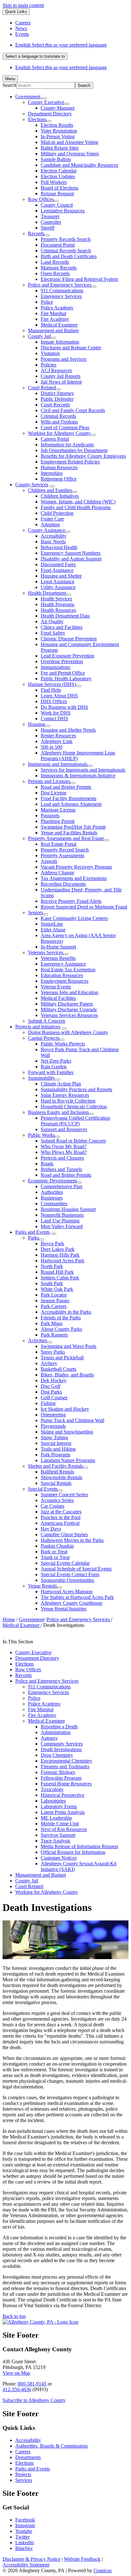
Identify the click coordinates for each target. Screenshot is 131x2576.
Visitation (50, 353)
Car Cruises (52, 1506)
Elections (37, 119)
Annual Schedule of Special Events (76, 1569)
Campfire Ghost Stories (64, 1534)
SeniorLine (52, 924)
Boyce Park (52, 1243)
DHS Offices (54, 701)
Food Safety (53, 633)
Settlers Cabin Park (60, 1278)
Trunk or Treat (55, 1557)
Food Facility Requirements (69, 798)
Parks (34, 1238)
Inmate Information (60, 342)
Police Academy (57, 308)
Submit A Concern (47, 1021)
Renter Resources (58, 736)
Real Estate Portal (59, 844)
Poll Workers (54, 182)
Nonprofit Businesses (62, 1215)
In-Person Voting (58, 136)
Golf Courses (54, 1398)
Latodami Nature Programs (68, 1460)
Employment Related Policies (70, 462)
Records (36, 233)
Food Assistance (57, 570)
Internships (52, 473)
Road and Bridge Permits (66, 787)
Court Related (42, 388)
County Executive (46, 102)
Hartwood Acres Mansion (67, 1592)
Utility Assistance (58, 587)
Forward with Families (51, 1072)
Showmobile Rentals (62, 1477)
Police (47, 302)
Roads (47, 1164)
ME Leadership (56, 1818)
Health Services (56, 599)
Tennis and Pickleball (62, 1358)
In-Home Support (58, 947)
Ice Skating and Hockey (65, 1409)
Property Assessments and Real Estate (66, 838)
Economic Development (52, 1181)
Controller (51, 222)
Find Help (51, 690)
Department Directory (50, 114)
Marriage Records (59, 268)
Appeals (49, 861)
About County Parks (61, 1329)
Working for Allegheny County (59, 433)
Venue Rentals (42, 1586)
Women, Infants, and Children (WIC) (78, 502)
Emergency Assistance (63, 964)
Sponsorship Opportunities (67, 1580)
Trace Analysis (55, 1841)
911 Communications (62, 291)
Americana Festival (60, 1523)
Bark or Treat (54, 1552)
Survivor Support (58, 1835)
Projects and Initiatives (38, 1027)
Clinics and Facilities (62, 627)
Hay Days (51, 1529)
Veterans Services (46, 952)
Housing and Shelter (61, 576)
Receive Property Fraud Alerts (71, 901)
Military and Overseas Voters (70, 154)
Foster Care (52, 519)
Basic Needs (53, 542)
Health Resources (58, 610)
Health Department (47, 593)
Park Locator (54, 1295)
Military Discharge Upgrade (69, 1010)
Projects (23, 2474)
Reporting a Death (59, 1727)
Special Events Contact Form (70, 1574)
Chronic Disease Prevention (69, 639)
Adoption (50, 524)
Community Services (62, 1744)
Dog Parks (51, 1392)
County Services (32, 485)
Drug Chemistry (57, 1755)
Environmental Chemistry (66, 1761)
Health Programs (58, 604)
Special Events (43, 1489)
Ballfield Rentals (57, 1472)
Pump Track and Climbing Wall (72, 1420)
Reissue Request (57, 194)
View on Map (16, 2373)
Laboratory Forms (59, 1806)
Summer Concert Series (64, 1495)
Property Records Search (66, 239)
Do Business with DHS (64, 707)
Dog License (54, 793)
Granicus (103, 2570)
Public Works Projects (63, 1044)
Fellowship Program (61, 1778)
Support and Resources (64, 1129)
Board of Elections (59, 188)
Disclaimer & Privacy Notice (31, 2559)
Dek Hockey (54, 1380)
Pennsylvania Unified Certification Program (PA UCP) (75, 1121)
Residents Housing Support (68, 1209)
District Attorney (57, 393)
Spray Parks (53, 1352)
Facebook (25, 2520)
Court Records (55, 405)
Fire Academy (55, 319)
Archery (49, 1363)
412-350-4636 (17, 2389)
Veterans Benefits (58, 958)
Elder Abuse (53, 930)
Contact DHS (54, 718)
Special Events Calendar (65, 1563)
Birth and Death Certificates (69, 256)
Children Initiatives (60, 496)
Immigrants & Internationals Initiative (78, 776)
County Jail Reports (61, 376)
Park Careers (54, 1306)
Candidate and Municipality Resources (79, 165)
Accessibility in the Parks (66, 1312)
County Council (57, 205)
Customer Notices (59, 1858)
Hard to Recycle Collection (68, 1101)
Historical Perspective (62, 1795)
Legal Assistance (58, 582)
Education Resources (62, 975)
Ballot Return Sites (60, 148)
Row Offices (41, 199)
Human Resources (59, 467)
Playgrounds (53, 1426)
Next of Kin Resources (64, 1829)
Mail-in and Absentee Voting (69, 142)
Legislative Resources (63, 211)
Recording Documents (63, 884)
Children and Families (50, 490)
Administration (56, 1732)
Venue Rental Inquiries (64, 1609)
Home (9, 1619)
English (61, 45)
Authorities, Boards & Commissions (52, 2446)
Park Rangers (54, 1335)
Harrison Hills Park (60, 1255)
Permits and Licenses (49, 781)
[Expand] (44, 98)
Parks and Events (33, 1232)
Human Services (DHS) (52, 684)
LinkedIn (24, 2543)
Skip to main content (23, 5)
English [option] (61, 67)
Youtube (24, 2531)
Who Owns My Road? (64, 1146)
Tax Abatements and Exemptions (74, 878)
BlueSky (24, 2548)
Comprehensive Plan (62, 1186)
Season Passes (55, 1301)
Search (9, 85)
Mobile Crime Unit (60, 1824)
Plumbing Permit (58, 821)
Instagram (25, 2525)
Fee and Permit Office (63, 673)
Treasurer (50, 216)
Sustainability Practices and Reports (76, 1089)
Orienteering (53, 1415)
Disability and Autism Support (71, 559)
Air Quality (52, 621)
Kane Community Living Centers (74, 918)
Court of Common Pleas (65, 427)
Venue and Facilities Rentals (69, 833)
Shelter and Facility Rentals (55, 1466)
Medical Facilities (58, 998)
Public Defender (57, 399)
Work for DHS (56, 713)
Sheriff (48, 228)
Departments (28, 2457)
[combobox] (35, 56)
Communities (54, 1204)
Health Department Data (65, 616)
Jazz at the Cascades (61, 1512)
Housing (37, 724)
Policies (48, 365)
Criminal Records (58, 416)
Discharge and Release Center (71, 348)
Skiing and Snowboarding (67, 1432)
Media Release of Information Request (79, 1846)
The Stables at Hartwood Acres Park (77, 1597)
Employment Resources (65, 981)
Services (24, 2480)
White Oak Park (57, 1289)
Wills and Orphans (59, 422)
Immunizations (55, 667)
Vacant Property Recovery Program (76, 867)
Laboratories (53, 1801)
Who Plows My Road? (64, 1152)
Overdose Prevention (62, 661)
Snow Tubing (54, 1437)
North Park (52, 1266)
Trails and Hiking (58, 1449)
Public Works (41, 1135)
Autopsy (49, 1738)
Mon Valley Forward (62, 1226)
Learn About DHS (59, 696)
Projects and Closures (62, 1158)
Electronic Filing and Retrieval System (79, 279)
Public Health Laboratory (66, 679)
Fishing (48, 1403)
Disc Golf (51, 1386)
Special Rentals (56, 1483)
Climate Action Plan (61, 1084)
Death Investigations (61, 1749)
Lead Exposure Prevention (67, 656)
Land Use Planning (60, 1221)
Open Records (55, 273)
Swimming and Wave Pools (69, 1346)
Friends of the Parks (61, 1318)
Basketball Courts (59, 1369)
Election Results (57, 125)
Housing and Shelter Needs (68, 730)
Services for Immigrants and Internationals (83, 770)
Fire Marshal (53, 313)
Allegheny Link (57, 741)
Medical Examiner (59, 325)
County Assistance (47, 530)
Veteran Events (56, 987)
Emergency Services (61, 296)
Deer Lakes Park (58, 1249)
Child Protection (57, 513)
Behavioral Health (59, 547)
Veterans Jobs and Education (69, 992)
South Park (52, 1283)
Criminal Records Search (66, 251)
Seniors (35, 913)
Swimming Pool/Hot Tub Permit (73, 827)
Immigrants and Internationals (58, 764)
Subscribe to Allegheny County (34, 2400)
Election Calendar (59, 171)
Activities (38, 1340)
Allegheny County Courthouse (72, 1603)
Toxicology (52, 1789)
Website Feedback (82, 2559)
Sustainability (41, 1078)
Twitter (22, 2537)
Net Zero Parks (56, 1061)
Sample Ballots (56, 159)
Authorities (52, 1192)
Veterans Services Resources (69, 1015)
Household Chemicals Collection (74, 1107)
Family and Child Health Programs (76, 507)
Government (31, 1619)
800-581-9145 (32, 2384)
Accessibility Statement (26, 2565)
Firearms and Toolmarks (65, 1767)
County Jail (39, 336)
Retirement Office (59, 479)
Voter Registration (59, 131)
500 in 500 (52, 747)
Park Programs (55, 1455)
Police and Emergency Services (60, 285)
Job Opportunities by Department (74, 450)
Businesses (52, 1198)
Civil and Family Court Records (73, 410)
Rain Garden (54, 1067)
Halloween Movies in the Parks (72, 1540)
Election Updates (58, 176)
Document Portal (58, 245)
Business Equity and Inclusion (58, 1112)
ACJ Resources (56, 370)
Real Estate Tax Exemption (68, 970)
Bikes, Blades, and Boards (67, 1375)
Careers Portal (55, 439)
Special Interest (56, 1443)
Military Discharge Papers (67, 1004)
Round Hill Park (57, 1272)
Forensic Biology (58, 1772)
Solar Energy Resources (65, 1095)
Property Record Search (65, 850)
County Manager (58, 108)
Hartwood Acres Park (62, 1261)
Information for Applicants (67, 445)
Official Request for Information (73, 1852)
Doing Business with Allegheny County (68, 1032)
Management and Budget (53, 330)
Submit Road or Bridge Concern (73, 1141)
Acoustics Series (57, 1500)
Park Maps (52, 1323)
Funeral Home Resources (66, 1784)
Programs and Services (64, 359)
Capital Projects (44, 1038)
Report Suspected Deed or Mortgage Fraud (84, 907)
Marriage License (58, 810)
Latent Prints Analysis (63, 1812)
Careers (23, 2452)
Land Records (55, 262)
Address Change (57, 873)
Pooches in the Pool (61, 1517)
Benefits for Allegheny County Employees (83, 456)
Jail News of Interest (61, 382)
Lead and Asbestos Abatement (71, 804)
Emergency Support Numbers (71, 553)
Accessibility (54, 536)
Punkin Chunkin (57, 1546)
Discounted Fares (58, 564)
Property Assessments (62, 855)
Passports (50, 816)
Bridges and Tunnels (61, 1169)
